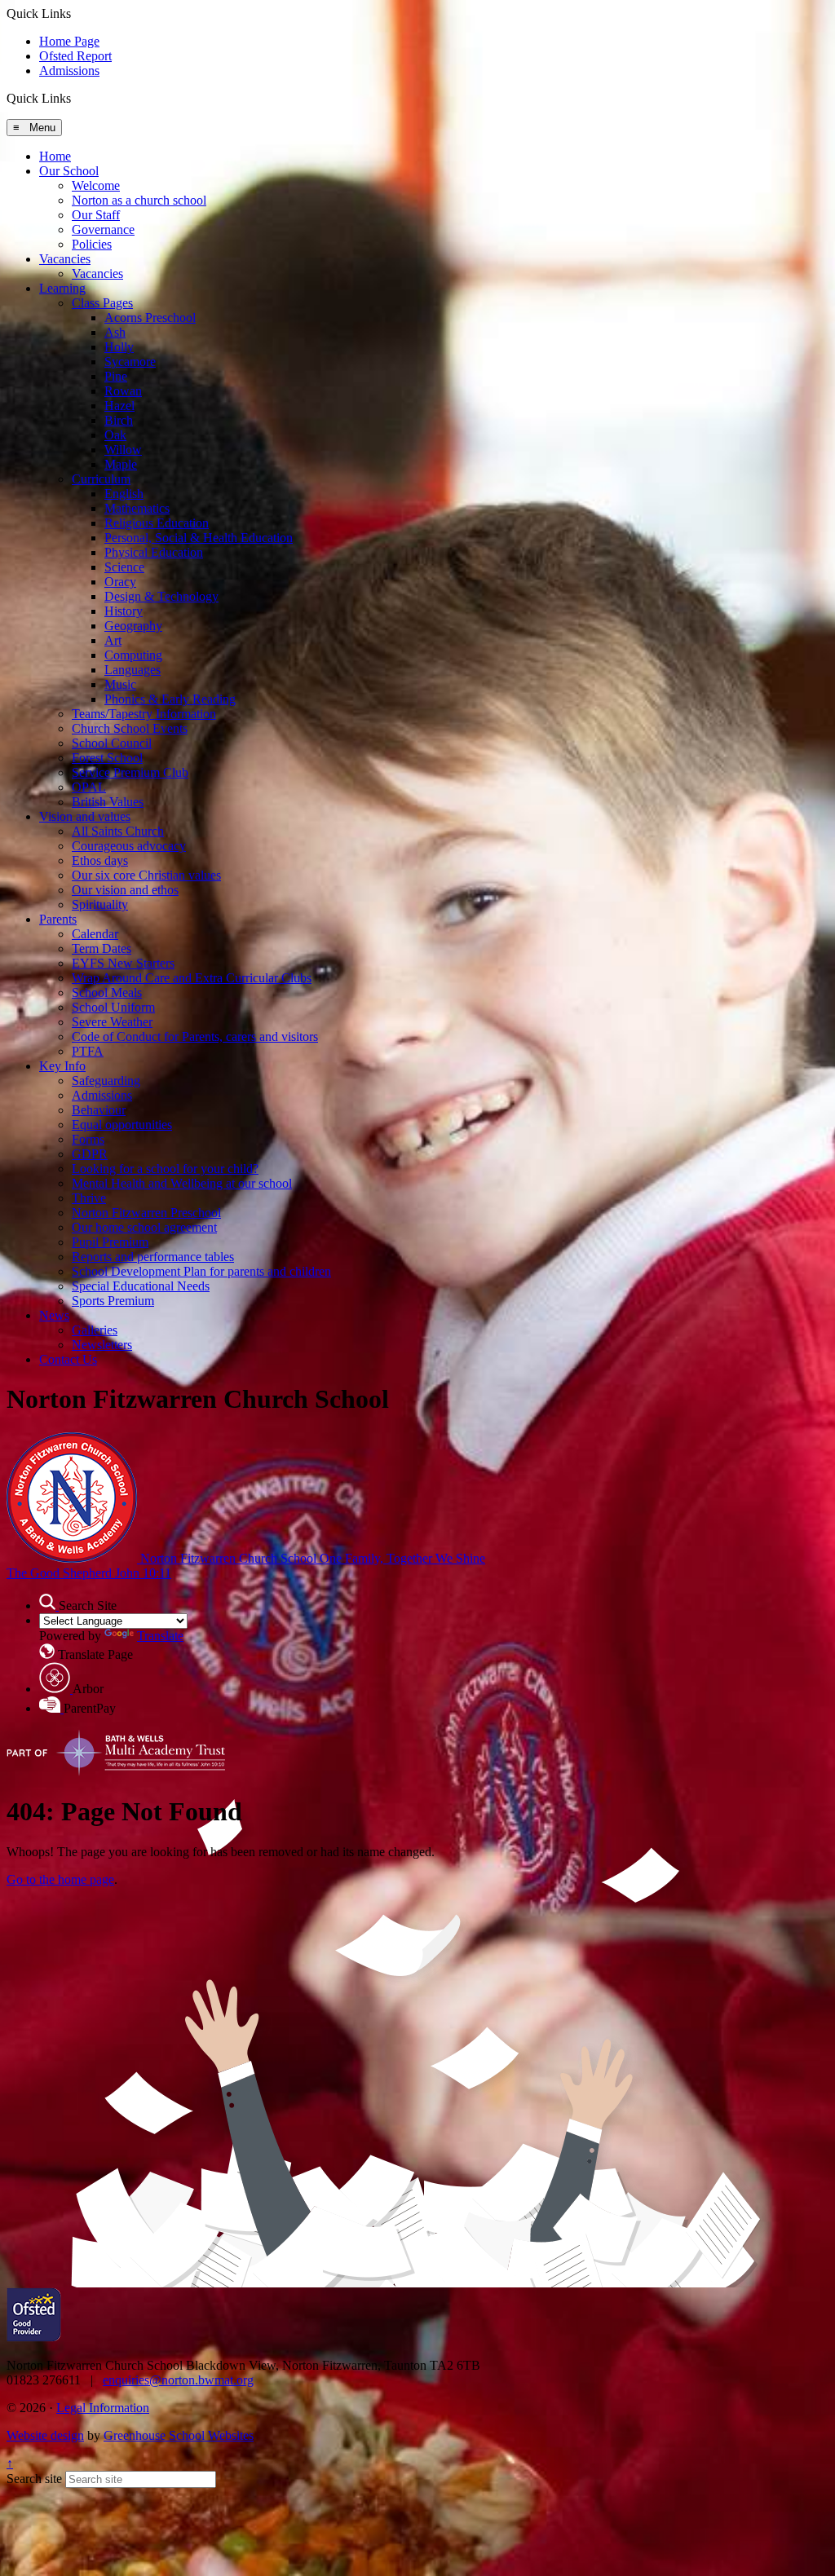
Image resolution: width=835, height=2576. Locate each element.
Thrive (89, 1198)
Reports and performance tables (153, 1257)
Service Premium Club (130, 772)
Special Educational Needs (141, 1286)
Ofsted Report (75, 56)
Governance (103, 229)
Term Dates (102, 948)
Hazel (119, 406)
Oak (115, 435)
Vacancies (65, 259)
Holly (119, 347)
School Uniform (113, 1007)
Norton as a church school (139, 200)
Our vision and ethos (125, 890)
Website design (45, 2435)
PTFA (88, 1051)
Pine (116, 376)
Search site (34, 2479)
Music (120, 684)
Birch (119, 420)
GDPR (90, 1154)
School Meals (107, 992)
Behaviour (99, 1110)
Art (113, 640)
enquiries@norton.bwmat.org (178, 2380)
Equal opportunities (122, 1125)
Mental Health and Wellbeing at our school (182, 1183)
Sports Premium (113, 1301)
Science (124, 567)
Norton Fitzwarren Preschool (146, 1213)
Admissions (69, 71)
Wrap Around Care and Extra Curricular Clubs (192, 978)
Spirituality (100, 904)
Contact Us (68, 1359)
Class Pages (102, 303)
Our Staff (96, 215)
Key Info (62, 1066)
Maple (121, 464)
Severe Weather (112, 1022)
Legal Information (103, 2408)
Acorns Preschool (150, 318)
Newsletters (102, 1345)
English (124, 494)
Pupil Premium (110, 1242)
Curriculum (101, 479)
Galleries (95, 1330)
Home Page (69, 41)
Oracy (120, 582)
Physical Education (154, 552)
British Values (108, 802)
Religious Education (157, 523)
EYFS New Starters (123, 963)
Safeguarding (106, 1081)
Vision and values (85, 816)
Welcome (96, 185)
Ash (115, 332)
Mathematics (137, 508)
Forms (88, 1139)
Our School (69, 171)
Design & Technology (161, 596)
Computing (133, 655)
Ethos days (100, 860)
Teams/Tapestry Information (144, 714)
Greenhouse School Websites (179, 2435)
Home (55, 156)
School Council (112, 743)
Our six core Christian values (146, 875)
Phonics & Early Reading (170, 699)
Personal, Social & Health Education (199, 538)
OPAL (89, 787)
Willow (123, 450)
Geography (133, 626)
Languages (133, 670)
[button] (77, 98)
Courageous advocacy (129, 846)
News (54, 1315)
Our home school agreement (144, 1227)
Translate (160, 1636)
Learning (62, 288)
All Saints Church (118, 831)
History (124, 611)
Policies (92, 244)
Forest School (107, 758)
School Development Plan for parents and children (201, 1271)
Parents (58, 919)
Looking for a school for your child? (165, 1169)
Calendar (95, 934)
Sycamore (130, 362)
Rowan (123, 391)
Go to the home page (60, 1879)
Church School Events (130, 728)
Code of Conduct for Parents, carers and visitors (195, 1037)
